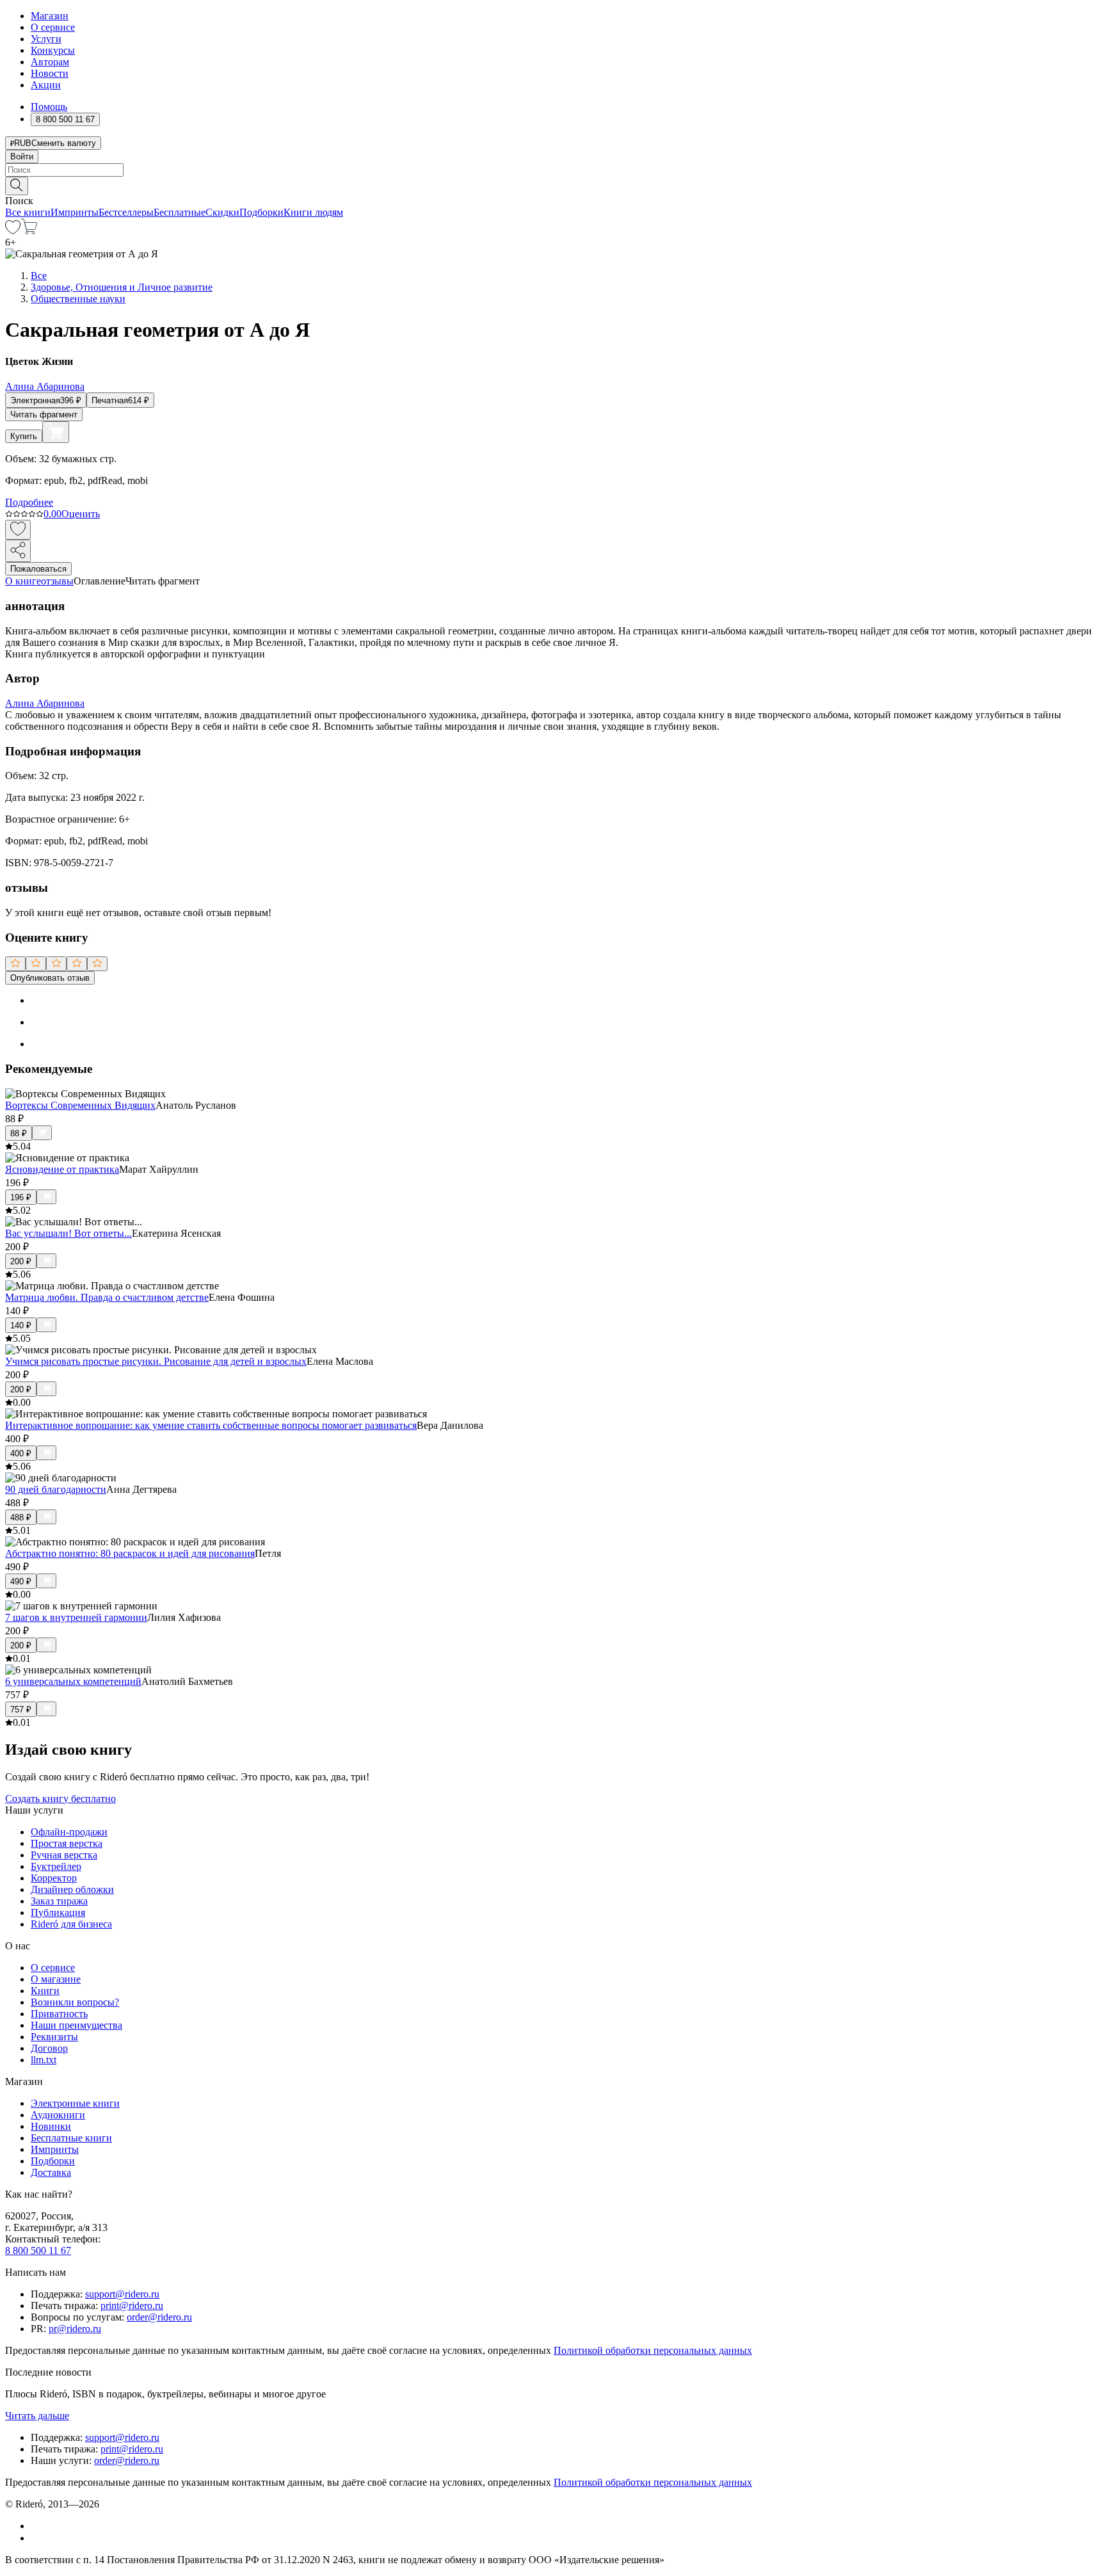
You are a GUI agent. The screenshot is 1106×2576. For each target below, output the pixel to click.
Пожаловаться (38, 569)
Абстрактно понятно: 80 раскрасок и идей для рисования (130, 1553)
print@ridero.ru (132, 2306)
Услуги (46, 39)
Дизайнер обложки (72, 1889)
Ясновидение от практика (62, 1169)
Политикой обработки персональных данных (653, 2350)
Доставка (51, 2172)
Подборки (261, 212)
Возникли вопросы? (75, 2002)
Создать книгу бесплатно (60, 1799)
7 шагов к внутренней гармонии (76, 1617)
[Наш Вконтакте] (37, 2526)
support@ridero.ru (122, 2294)
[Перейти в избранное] (13, 231)
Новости (50, 73)
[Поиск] (17, 186)
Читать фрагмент (44, 415)
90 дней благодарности (56, 1489)
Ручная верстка (64, 1855)
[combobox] (553, 170)
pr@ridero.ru (75, 2329)
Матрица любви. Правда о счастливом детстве (107, 1297)
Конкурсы (53, 50)
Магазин (50, 16)
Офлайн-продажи (69, 1832)
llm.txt (44, 2060)
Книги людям (313, 212)
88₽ (19, 1133)
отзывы (57, 581)
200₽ (21, 1261)
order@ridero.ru (159, 2317)
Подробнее (29, 502)
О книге (23, 581)
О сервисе (53, 27)
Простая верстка (67, 1843)
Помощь (49, 107)
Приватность (59, 2014)
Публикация (58, 1912)
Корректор (54, 1878)
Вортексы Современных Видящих (80, 1105)
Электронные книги (75, 2103)
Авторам (50, 62)
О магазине (56, 1979)
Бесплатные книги (71, 2138)
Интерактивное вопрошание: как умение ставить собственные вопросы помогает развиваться (211, 1425)
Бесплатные (180, 212)
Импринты (75, 212)
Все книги (28, 212)
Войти (22, 157)
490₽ (21, 1582)
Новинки (51, 2126)
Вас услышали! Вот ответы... (68, 1233)
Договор (49, 2048)
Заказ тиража (59, 1901)
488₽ (21, 1517)
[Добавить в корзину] (56, 432)
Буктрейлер (56, 1866)
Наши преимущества (76, 2025)
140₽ (21, 1325)
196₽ (21, 1197)
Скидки (222, 212)
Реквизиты (54, 2037)
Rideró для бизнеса (71, 1924)
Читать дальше (37, 2416)
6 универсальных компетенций (73, 1681)
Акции (46, 85)
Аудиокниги (58, 2115)
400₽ (21, 1453)
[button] (553, 185)
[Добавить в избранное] (18, 530)
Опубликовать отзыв (50, 978)
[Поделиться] (18, 551)
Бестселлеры (126, 212)
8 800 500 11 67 (38, 2250)
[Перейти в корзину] (29, 231)
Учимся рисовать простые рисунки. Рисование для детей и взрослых (156, 1361)
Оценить (81, 514)
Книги (45, 1991)
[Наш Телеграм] (36, 2538)
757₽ (21, 1710)
